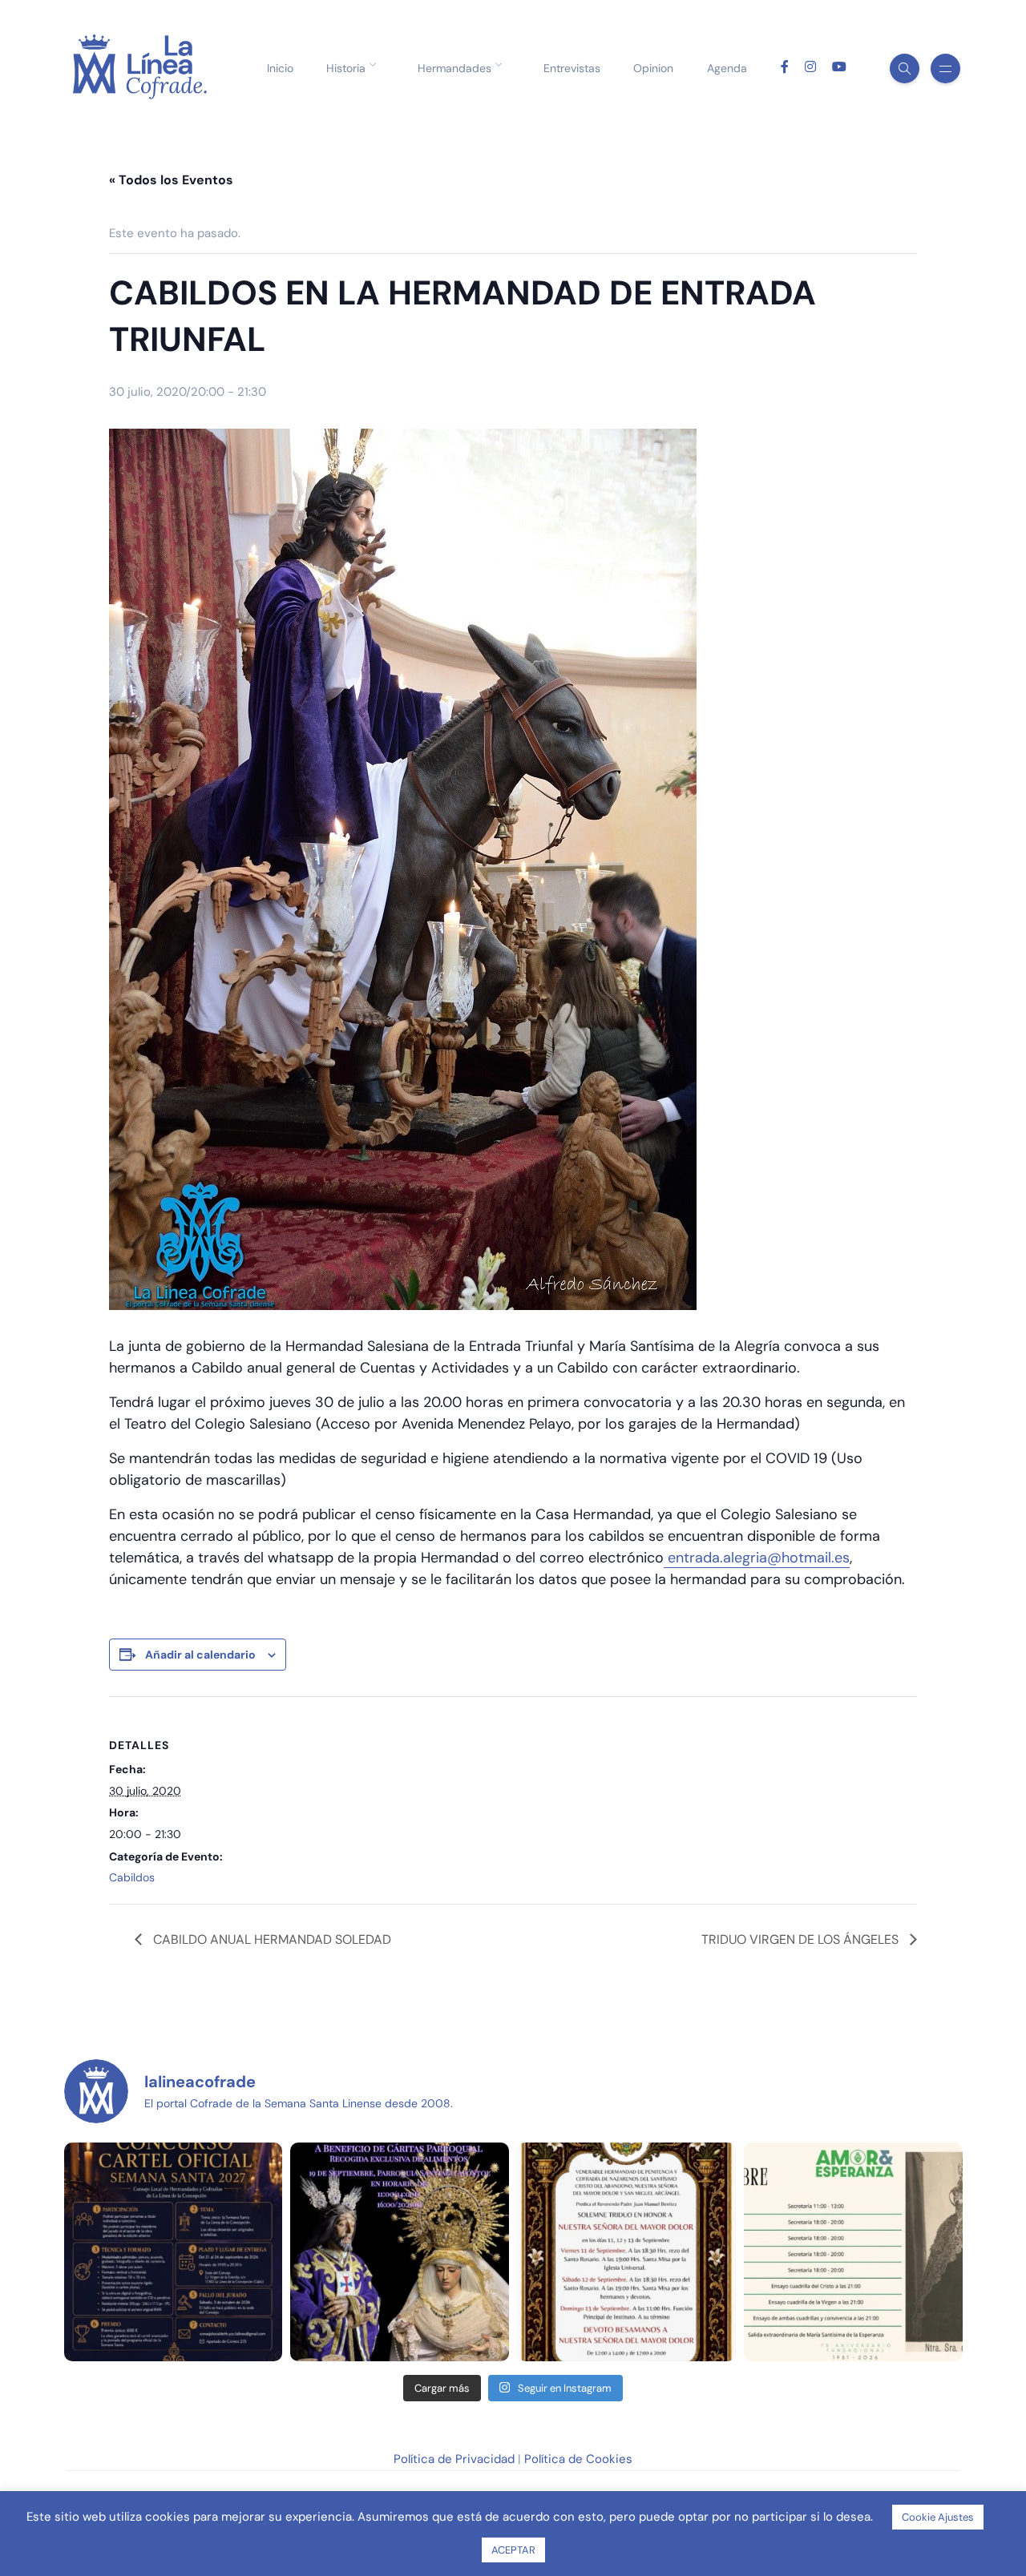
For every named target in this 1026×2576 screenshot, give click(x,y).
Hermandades (454, 68)
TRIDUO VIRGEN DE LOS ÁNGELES (802, 1939)
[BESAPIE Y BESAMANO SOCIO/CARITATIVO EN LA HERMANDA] (400, 2252)
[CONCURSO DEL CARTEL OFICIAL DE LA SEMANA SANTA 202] (174, 2252)
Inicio (280, 68)
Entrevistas (572, 68)
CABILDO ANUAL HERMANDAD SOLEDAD (271, 1939)
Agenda (727, 68)
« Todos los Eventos (171, 180)
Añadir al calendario (200, 1655)
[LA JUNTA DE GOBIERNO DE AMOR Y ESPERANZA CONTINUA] (853, 2252)
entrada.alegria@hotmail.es (757, 1558)
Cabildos (132, 1877)
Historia (346, 68)
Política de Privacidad (454, 2459)
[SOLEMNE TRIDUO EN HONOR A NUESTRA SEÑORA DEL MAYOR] (626, 2252)
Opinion (653, 68)
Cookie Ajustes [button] (938, 2517)
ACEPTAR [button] (513, 2550)
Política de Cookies (578, 2459)
